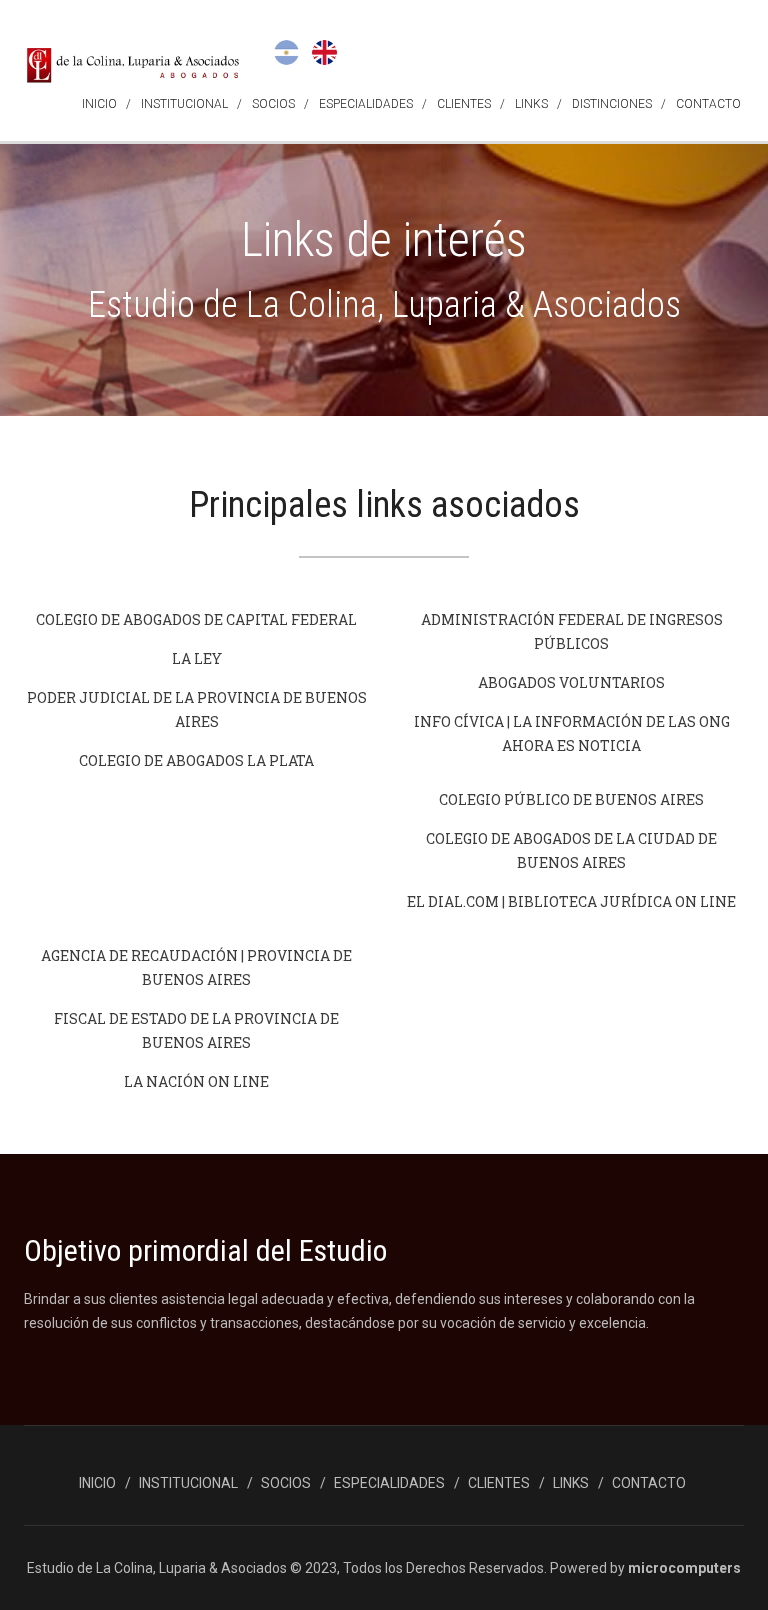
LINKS (531, 104)
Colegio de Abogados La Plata (196, 760)
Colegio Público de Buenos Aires (571, 799)
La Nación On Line (196, 1081)
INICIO (99, 104)
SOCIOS (273, 104)
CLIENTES (464, 104)
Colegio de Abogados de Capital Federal (196, 619)
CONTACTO (708, 104)
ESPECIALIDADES (366, 104)
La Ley (197, 658)
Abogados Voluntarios (571, 682)
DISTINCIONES (612, 104)
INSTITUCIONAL (184, 104)
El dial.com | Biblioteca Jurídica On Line (571, 901)
